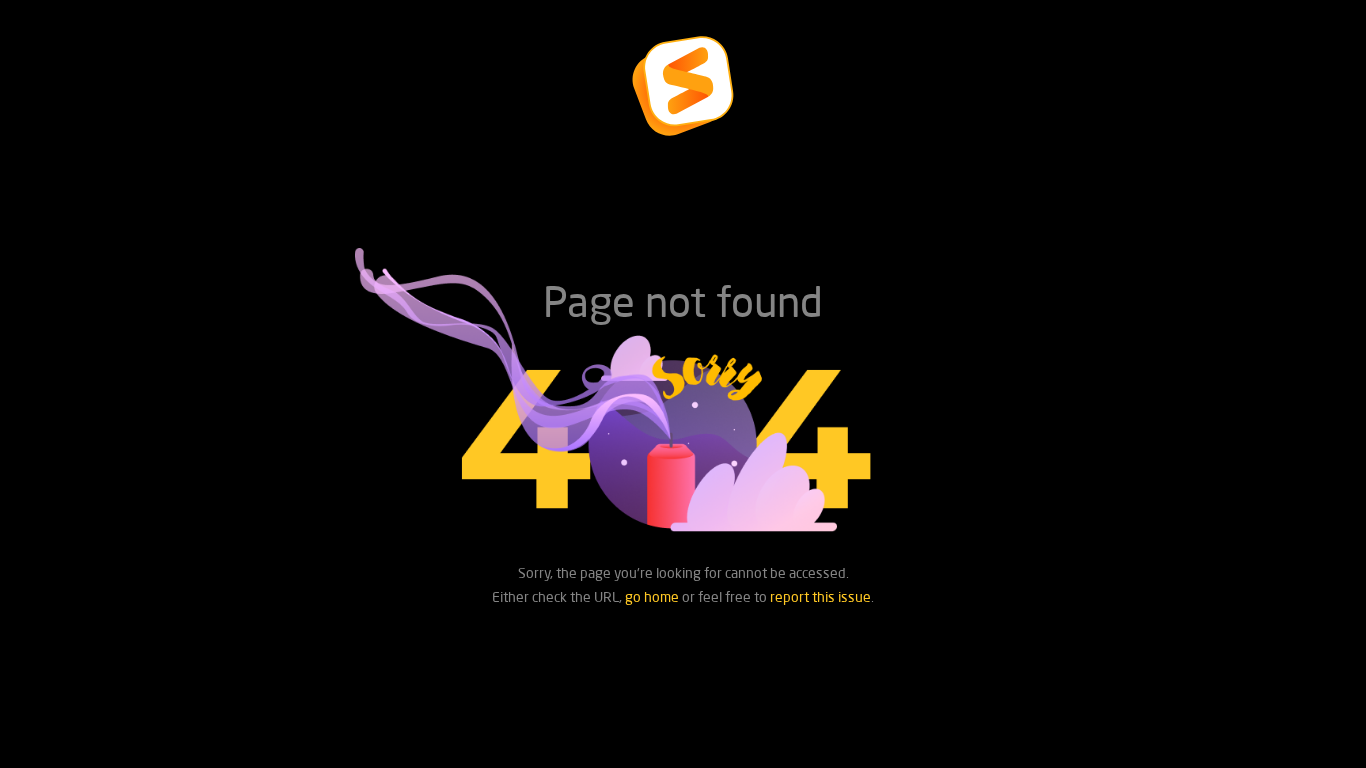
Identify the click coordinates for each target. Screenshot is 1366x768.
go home (652, 596)
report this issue (820, 596)
